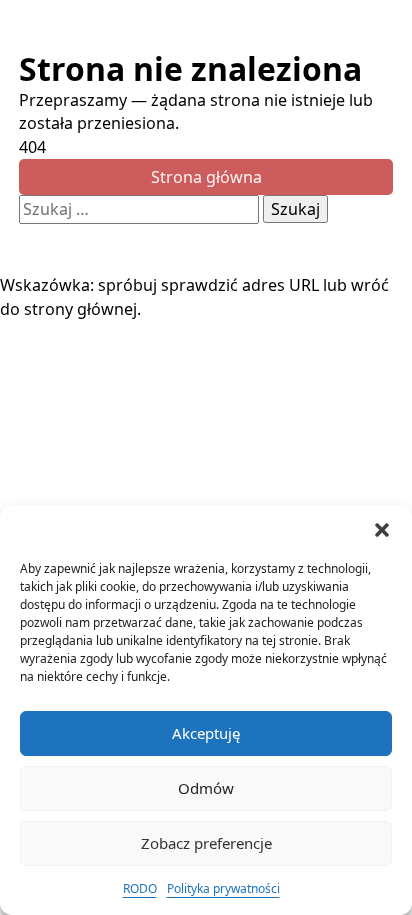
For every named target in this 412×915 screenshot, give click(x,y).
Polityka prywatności (223, 888)
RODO (140, 888)
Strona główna (206, 177)
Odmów (206, 788)
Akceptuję (206, 733)
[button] (382, 530)
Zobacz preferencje (206, 843)
